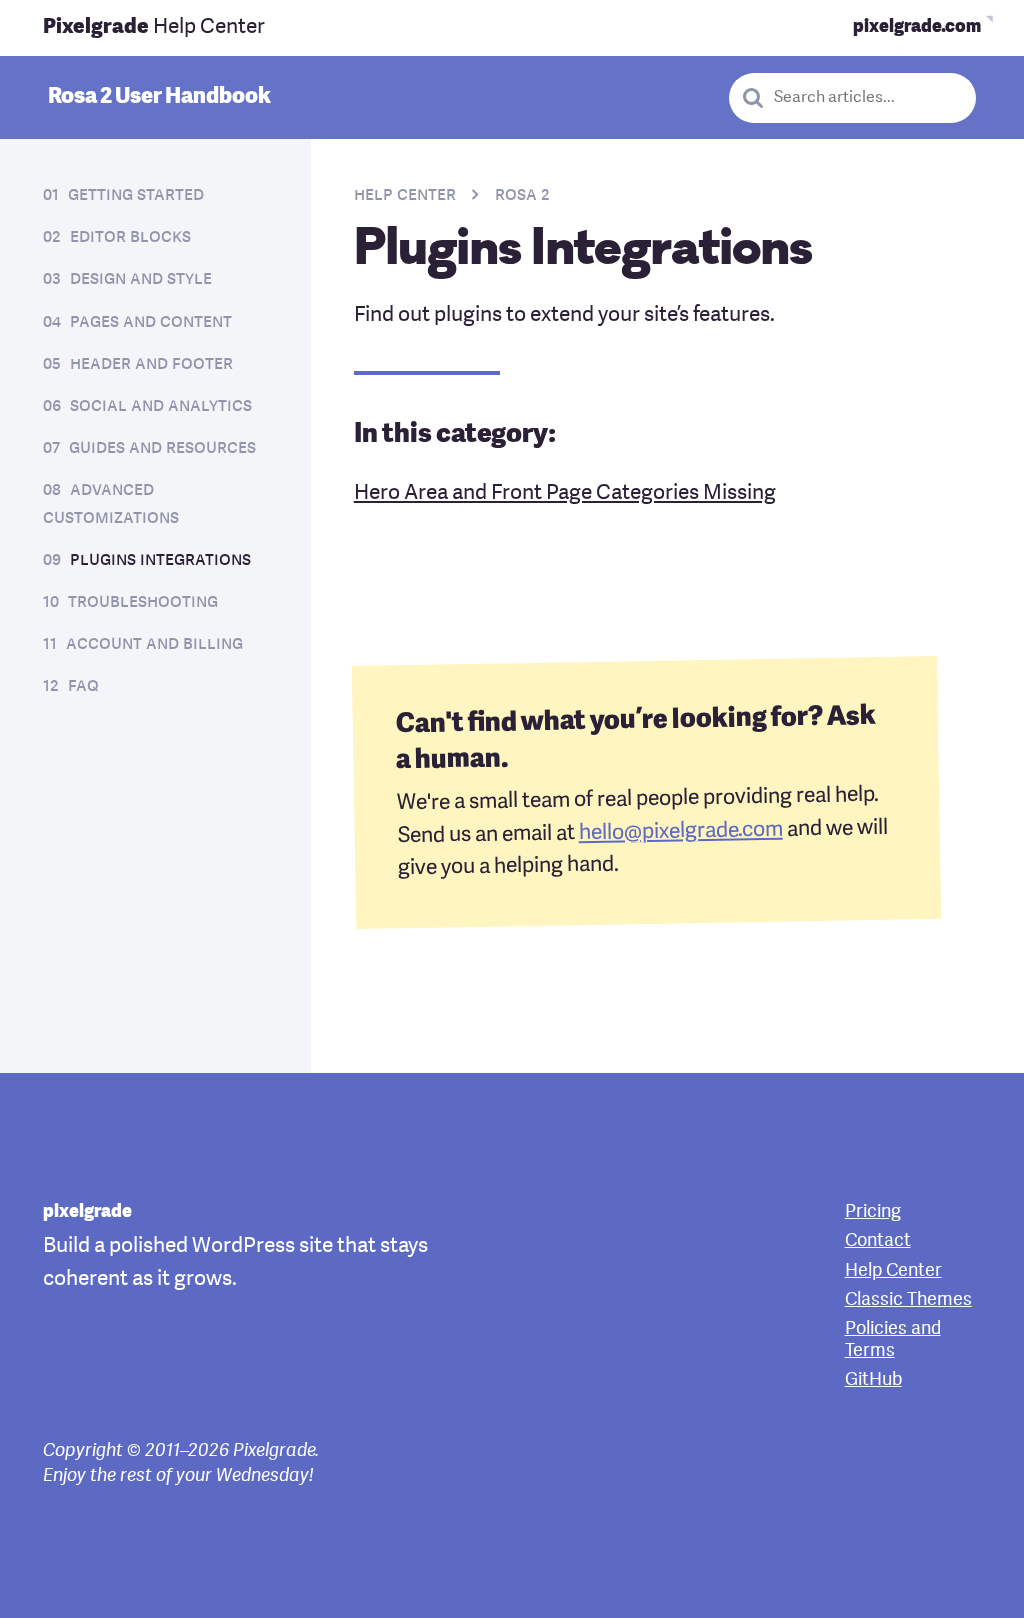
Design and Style (141, 279)
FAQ (83, 686)
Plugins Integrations (160, 560)
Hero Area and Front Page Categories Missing (565, 493)
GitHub (873, 1380)
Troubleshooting (143, 602)
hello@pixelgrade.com (680, 831)
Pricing (873, 1212)
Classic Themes (908, 1300)
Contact (878, 1241)
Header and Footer (151, 364)
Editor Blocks (130, 237)
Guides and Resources (162, 448)
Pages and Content (151, 322)
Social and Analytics (161, 406)
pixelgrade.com (917, 27)
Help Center (154, 27)
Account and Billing (154, 644)
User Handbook (159, 97)
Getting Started (136, 195)
